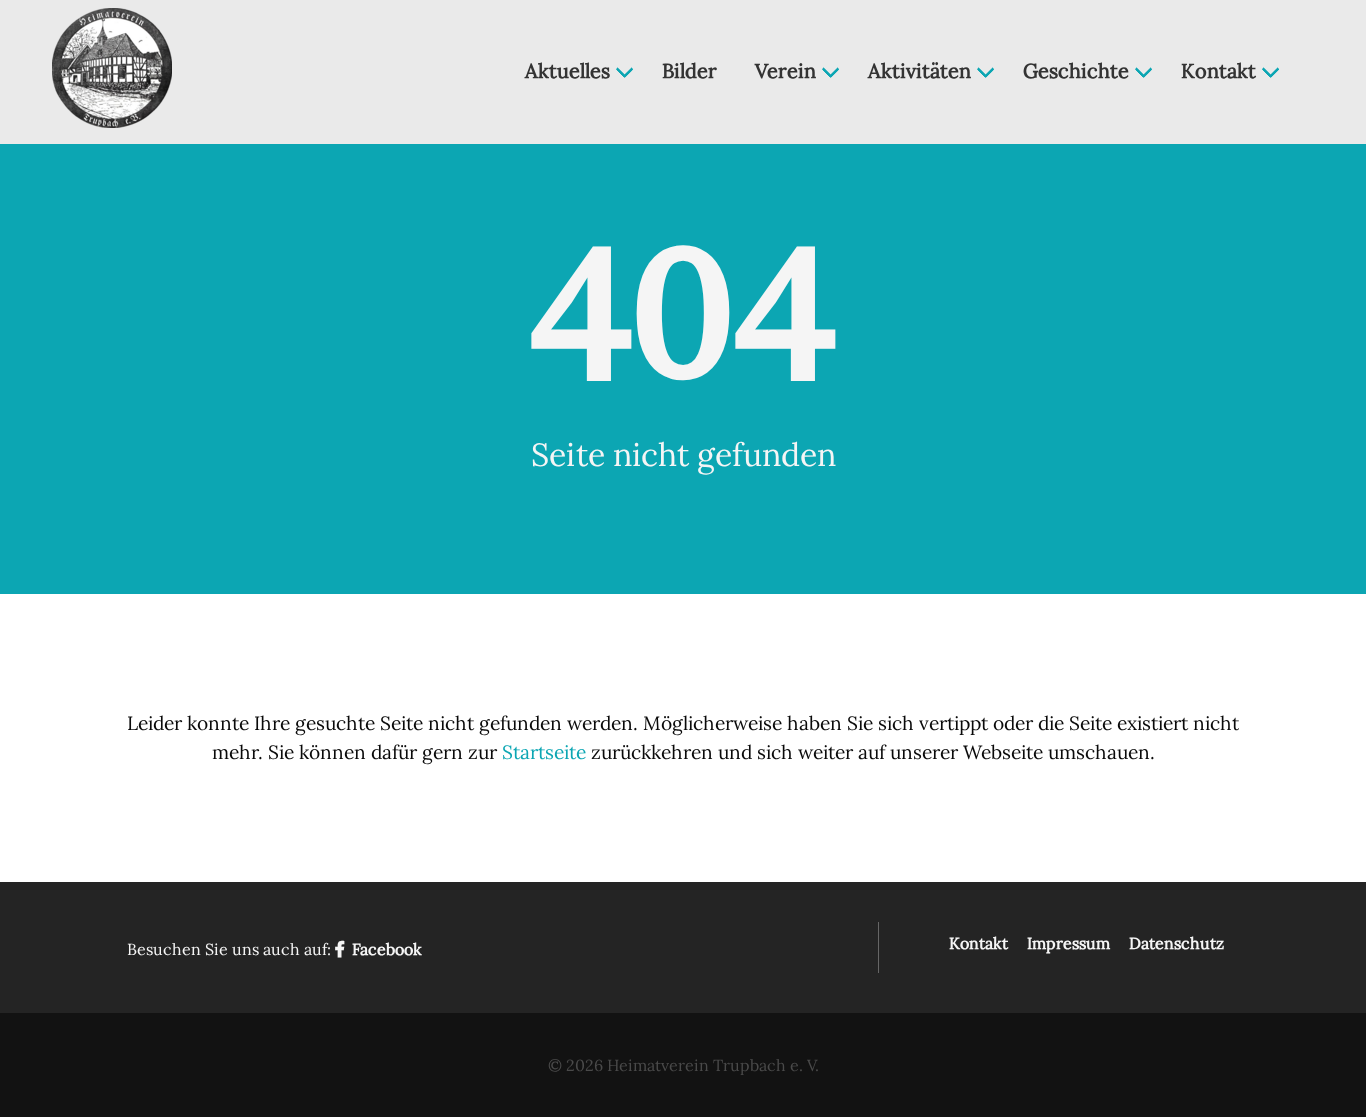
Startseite (544, 752)
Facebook (385, 949)
